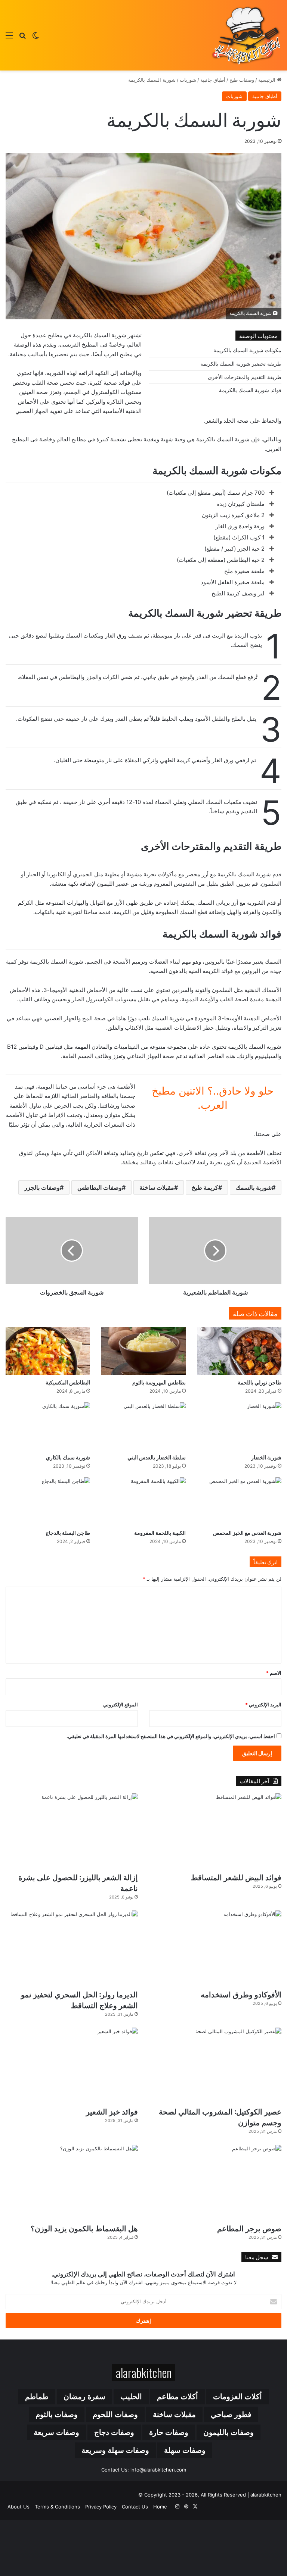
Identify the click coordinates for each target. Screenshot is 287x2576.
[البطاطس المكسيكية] (48, 1351)
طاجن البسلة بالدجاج (68, 1532)
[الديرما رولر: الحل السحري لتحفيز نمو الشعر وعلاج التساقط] (72, 1948)
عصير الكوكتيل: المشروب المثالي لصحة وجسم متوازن (220, 2117)
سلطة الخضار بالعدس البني (157, 1457)
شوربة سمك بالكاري (68, 1457)
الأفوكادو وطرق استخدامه (241, 1994)
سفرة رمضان (84, 2397)
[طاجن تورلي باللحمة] (239, 1351)
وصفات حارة (169, 2432)
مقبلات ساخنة (157, 1187)
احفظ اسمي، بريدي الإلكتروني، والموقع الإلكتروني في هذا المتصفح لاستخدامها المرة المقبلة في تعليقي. (171, 1736)
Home (160, 2507)
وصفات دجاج (114, 2432)
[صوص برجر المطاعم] (215, 2182)
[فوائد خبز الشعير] (72, 2065)
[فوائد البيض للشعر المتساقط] (215, 1831)
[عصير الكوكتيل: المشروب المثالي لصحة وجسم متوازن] (215, 2065)
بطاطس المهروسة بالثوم (159, 1382)
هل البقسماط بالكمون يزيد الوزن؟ (84, 2228)
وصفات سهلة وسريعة (115, 2450)
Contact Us (135, 2507)
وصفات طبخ (242, 80)
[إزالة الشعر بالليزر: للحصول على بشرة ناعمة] (72, 1831)
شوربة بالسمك (254, 1187)
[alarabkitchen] (246, 35)
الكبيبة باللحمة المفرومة (160, 1532)
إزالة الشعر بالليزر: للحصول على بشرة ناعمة (78, 1882)
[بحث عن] (22, 38)
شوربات (188, 80)
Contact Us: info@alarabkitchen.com (144, 2470)
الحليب (131, 2397)
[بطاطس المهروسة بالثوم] (143, 1351)
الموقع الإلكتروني (121, 1705)
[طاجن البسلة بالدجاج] (48, 1501)
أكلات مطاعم (178, 2397)
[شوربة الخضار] (239, 1426)
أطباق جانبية (213, 80)
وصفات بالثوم (57, 2414)
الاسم (274, 1673)
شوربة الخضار (265, 1457)
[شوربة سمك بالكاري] (48, 1426)
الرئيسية (268, 80)
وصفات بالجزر (42, 1187)
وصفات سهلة (185, 2450)
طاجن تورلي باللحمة (260, 1382)
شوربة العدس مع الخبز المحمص (247, 1532)
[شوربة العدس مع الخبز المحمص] (239, 1501)
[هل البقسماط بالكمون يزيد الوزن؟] (72, 2182)
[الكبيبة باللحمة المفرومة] (143, 1501)
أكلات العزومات (237, 2397)
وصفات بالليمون (229, 2432)
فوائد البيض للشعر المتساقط (236, 1877)
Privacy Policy (101, 2507)
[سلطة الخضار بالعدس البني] (143, 1426)
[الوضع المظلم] (36, 38)
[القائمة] (9, 38)
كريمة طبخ (205, 1187)
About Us (18, 2507)
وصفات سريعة (56, 2432)
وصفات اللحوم (115, 2414)
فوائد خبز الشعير (112, 2111)
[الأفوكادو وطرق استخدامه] (215, 1948)
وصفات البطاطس (100, 1187)
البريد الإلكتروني (263, 1705)
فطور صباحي (231, 2414)
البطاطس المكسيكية (68, 1382)
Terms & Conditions (57, 2507)
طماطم (37, 2397)
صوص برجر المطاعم (249, 2228)
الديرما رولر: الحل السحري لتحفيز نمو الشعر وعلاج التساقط (79, 1999)
